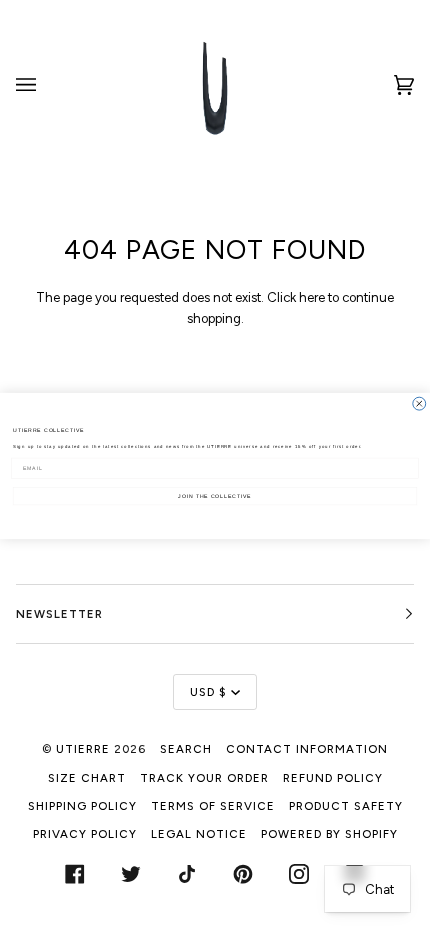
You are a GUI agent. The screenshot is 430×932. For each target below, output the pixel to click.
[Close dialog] (419, 403)
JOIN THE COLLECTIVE (214, 496)
